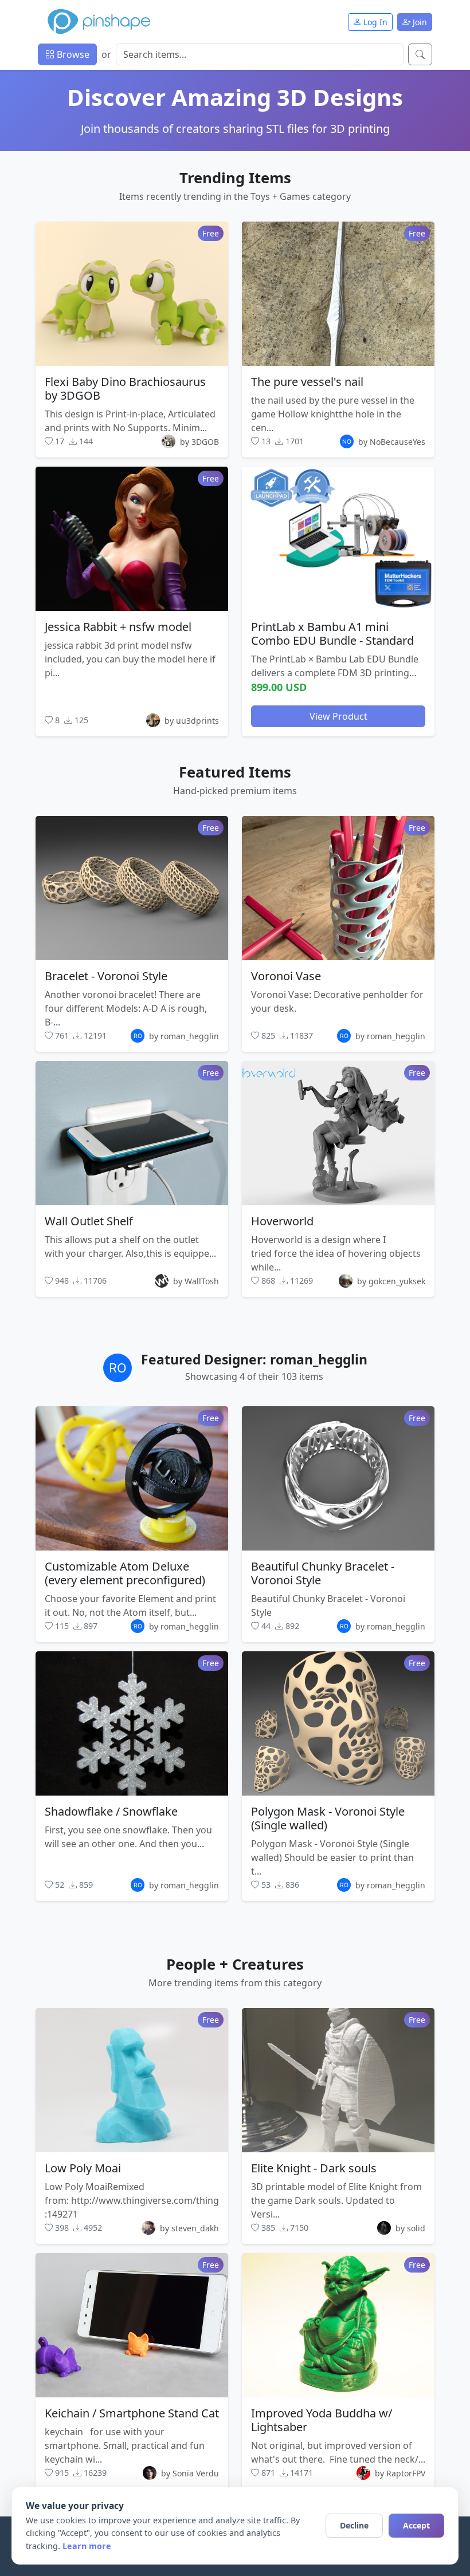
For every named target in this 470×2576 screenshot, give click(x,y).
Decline (354, 2525)
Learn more (87, 2546)
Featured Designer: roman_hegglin (254, 1360)
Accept (416, 2525)
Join (419, 22)
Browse (72, 54)
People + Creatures (235, 1964)
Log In (374, 22)
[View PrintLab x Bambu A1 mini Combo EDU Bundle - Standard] (338, 539)
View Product (338, 716)
